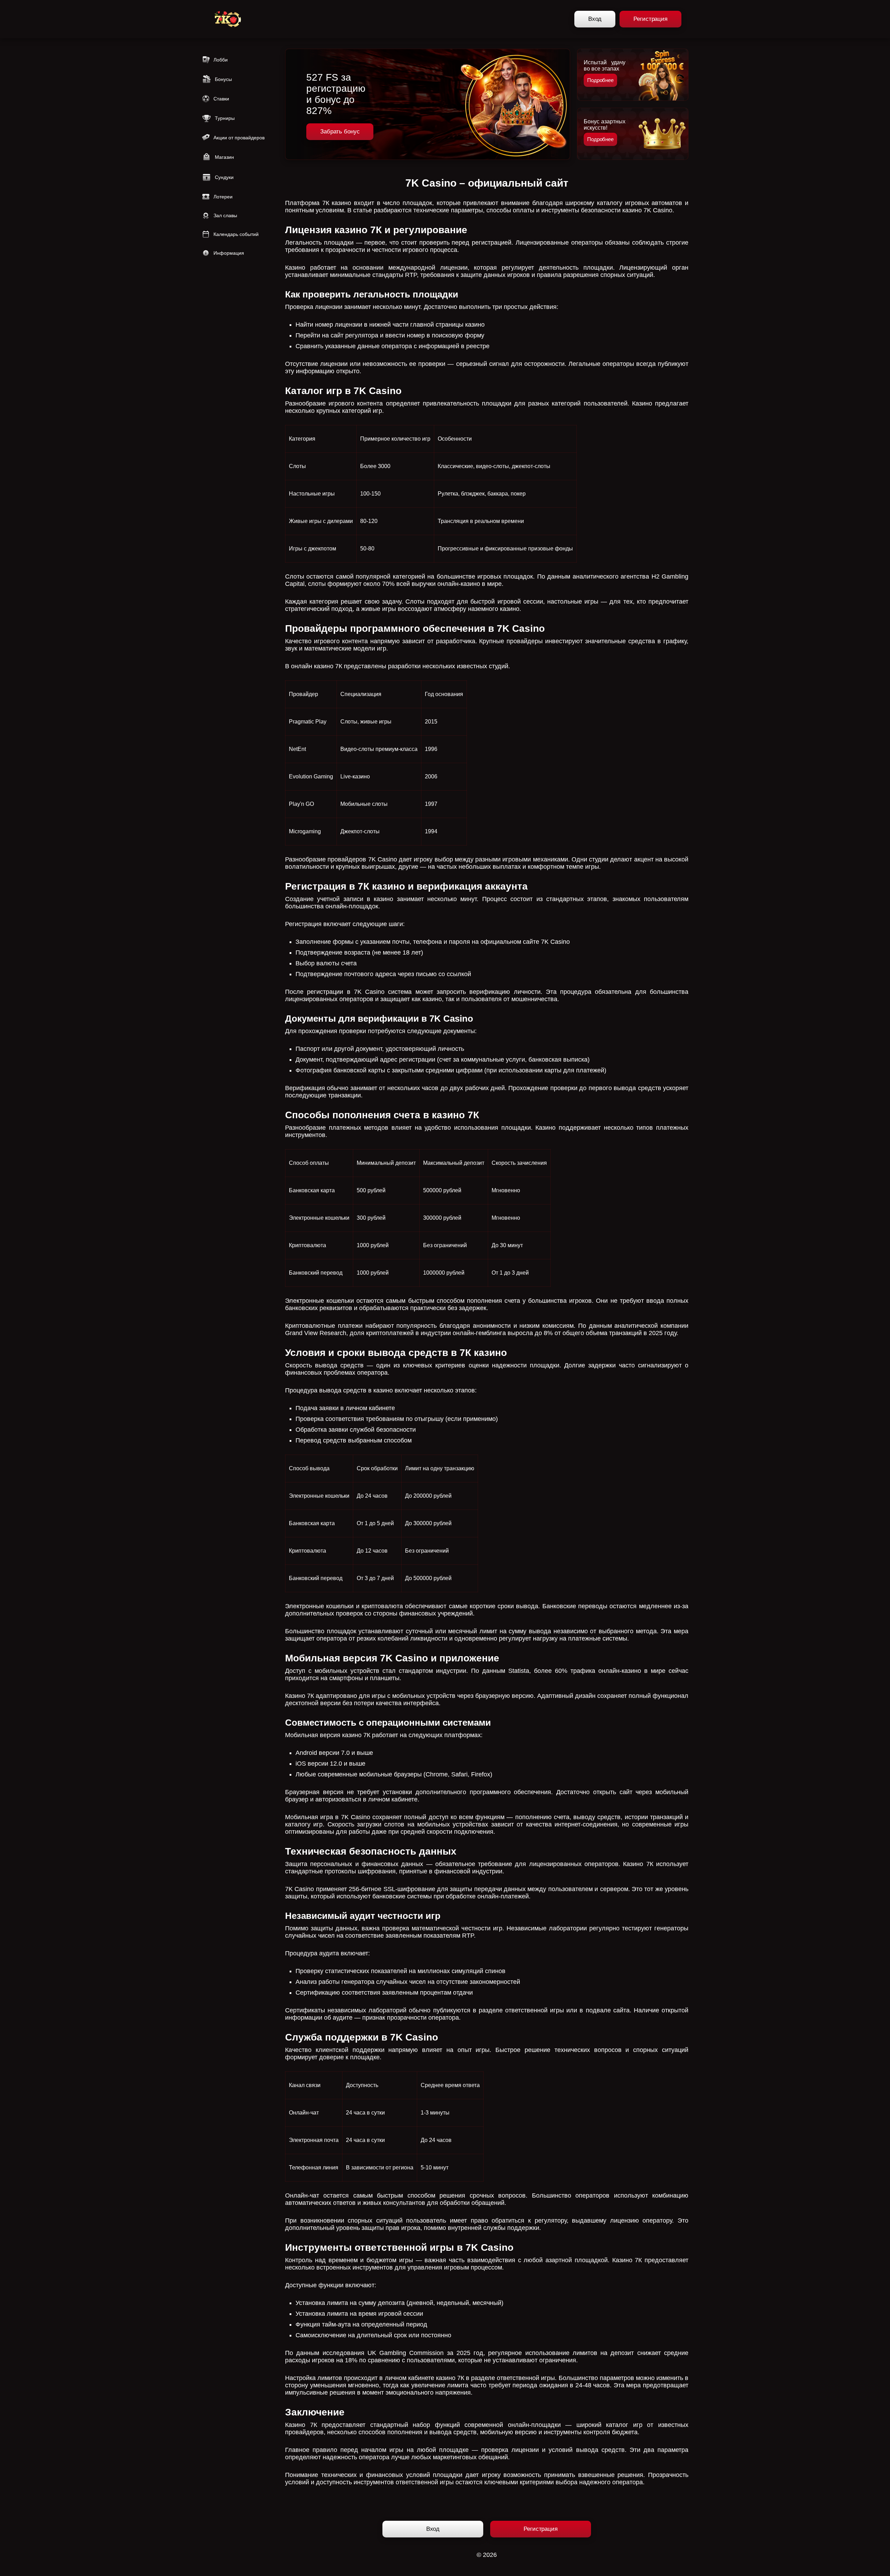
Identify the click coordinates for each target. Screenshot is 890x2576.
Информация (229, 253)
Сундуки (224, 177)
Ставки (221, 99)
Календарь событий (236, 234)
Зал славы (225, 215)
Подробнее (600, 80)
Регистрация (650, 19)
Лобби (221, 60)
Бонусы (223, 79)
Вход (595, 19)
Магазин (224, 157)
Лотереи (223, 197)
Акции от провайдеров (239, 138)
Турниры (225, 118)
